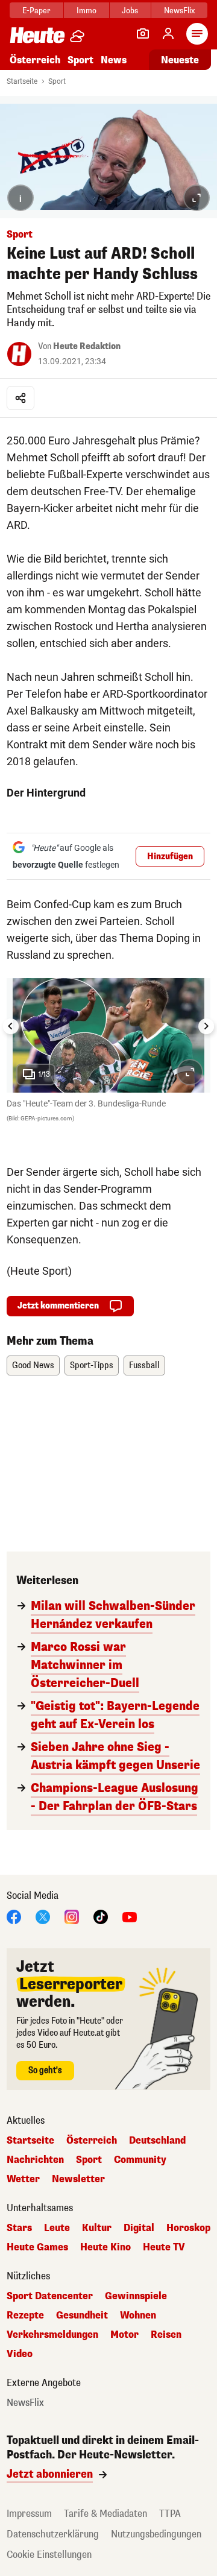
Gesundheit (82, 2316)
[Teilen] (20, 398)
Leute (57, 2228)
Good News (33, 1365)
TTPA (170, 2514)
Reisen (166, 2335)
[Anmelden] (168, 34)
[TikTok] (101, 1916)
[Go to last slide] (11, 1026)
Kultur (97, 2228)
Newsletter (78, 2179)
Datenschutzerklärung (53, 2534)
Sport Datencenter (50, 2296)
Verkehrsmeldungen (52, 2335)
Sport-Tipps (92, 1365)
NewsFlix (179, 11)
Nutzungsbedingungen (156, 2534)
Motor (124, 2335)
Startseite (22, 81)
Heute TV (164, 2247)
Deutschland (157, 2141)
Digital (139, 2228)
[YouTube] (130, 1916)
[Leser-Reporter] (143, 34)
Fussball (144, 1365)
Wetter (23, 2179)
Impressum (29, 2514)
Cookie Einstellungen (49, 2555)
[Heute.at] (37, 35)
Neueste (180, 60)
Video (20, 2354)
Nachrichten (35, 2160)
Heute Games (37, 2247)
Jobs (130, 11)
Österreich (35, 60)
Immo (86, 11)
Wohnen (138, 2316)
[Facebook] (14, 1916)
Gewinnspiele (136, 2296)
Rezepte (25, 2316)
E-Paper (36, 11)
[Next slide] (206, 1026)
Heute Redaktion (87, 346)
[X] (43, 1916)
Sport (80, 60)
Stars (19, 2228)
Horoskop (188, 2228)
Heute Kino (105, 2247)
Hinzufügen (170, 857)
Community (140, 2160)
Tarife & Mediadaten (105, 2514)
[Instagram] (72, 1916)
